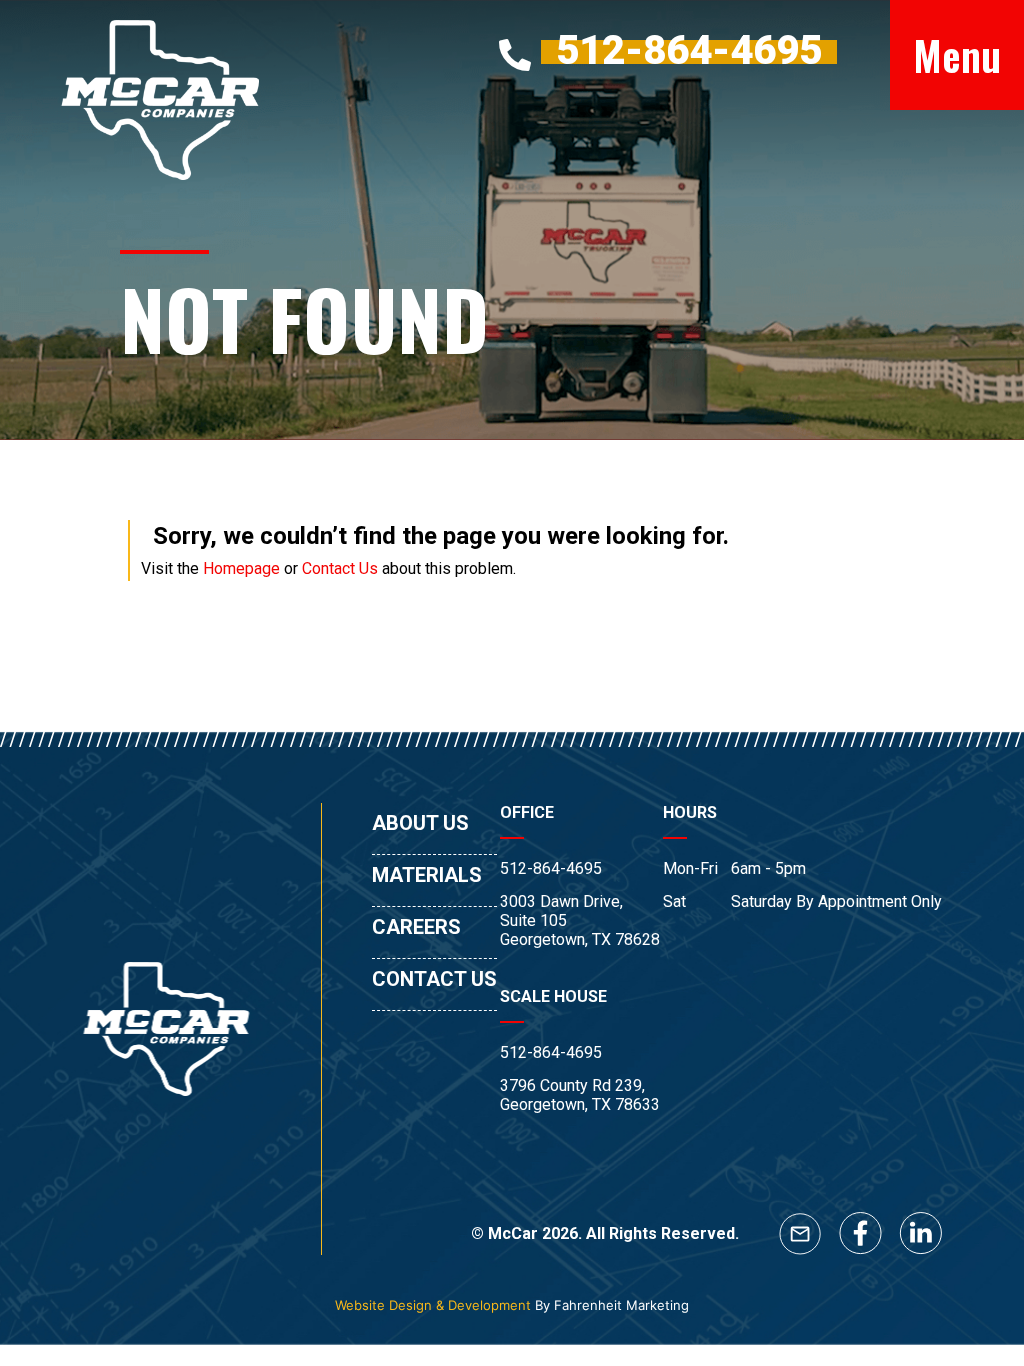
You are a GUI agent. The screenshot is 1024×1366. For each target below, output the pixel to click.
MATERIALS (427, 875)
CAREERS (416, 927)
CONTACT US (434, 979)
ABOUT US (420, 823)
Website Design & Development (433, 1305)
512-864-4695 (551, 868)
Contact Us (340, 568)
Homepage (241, 568)
